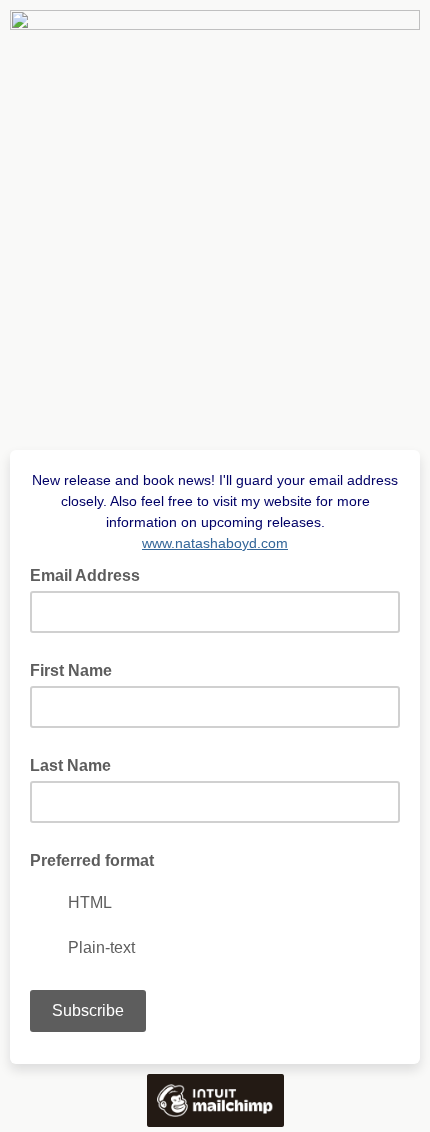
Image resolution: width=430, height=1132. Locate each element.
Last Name (70, 765)
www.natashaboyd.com (215, 543)
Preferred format (92, 860)
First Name (71, 670)
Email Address (91, 574)
